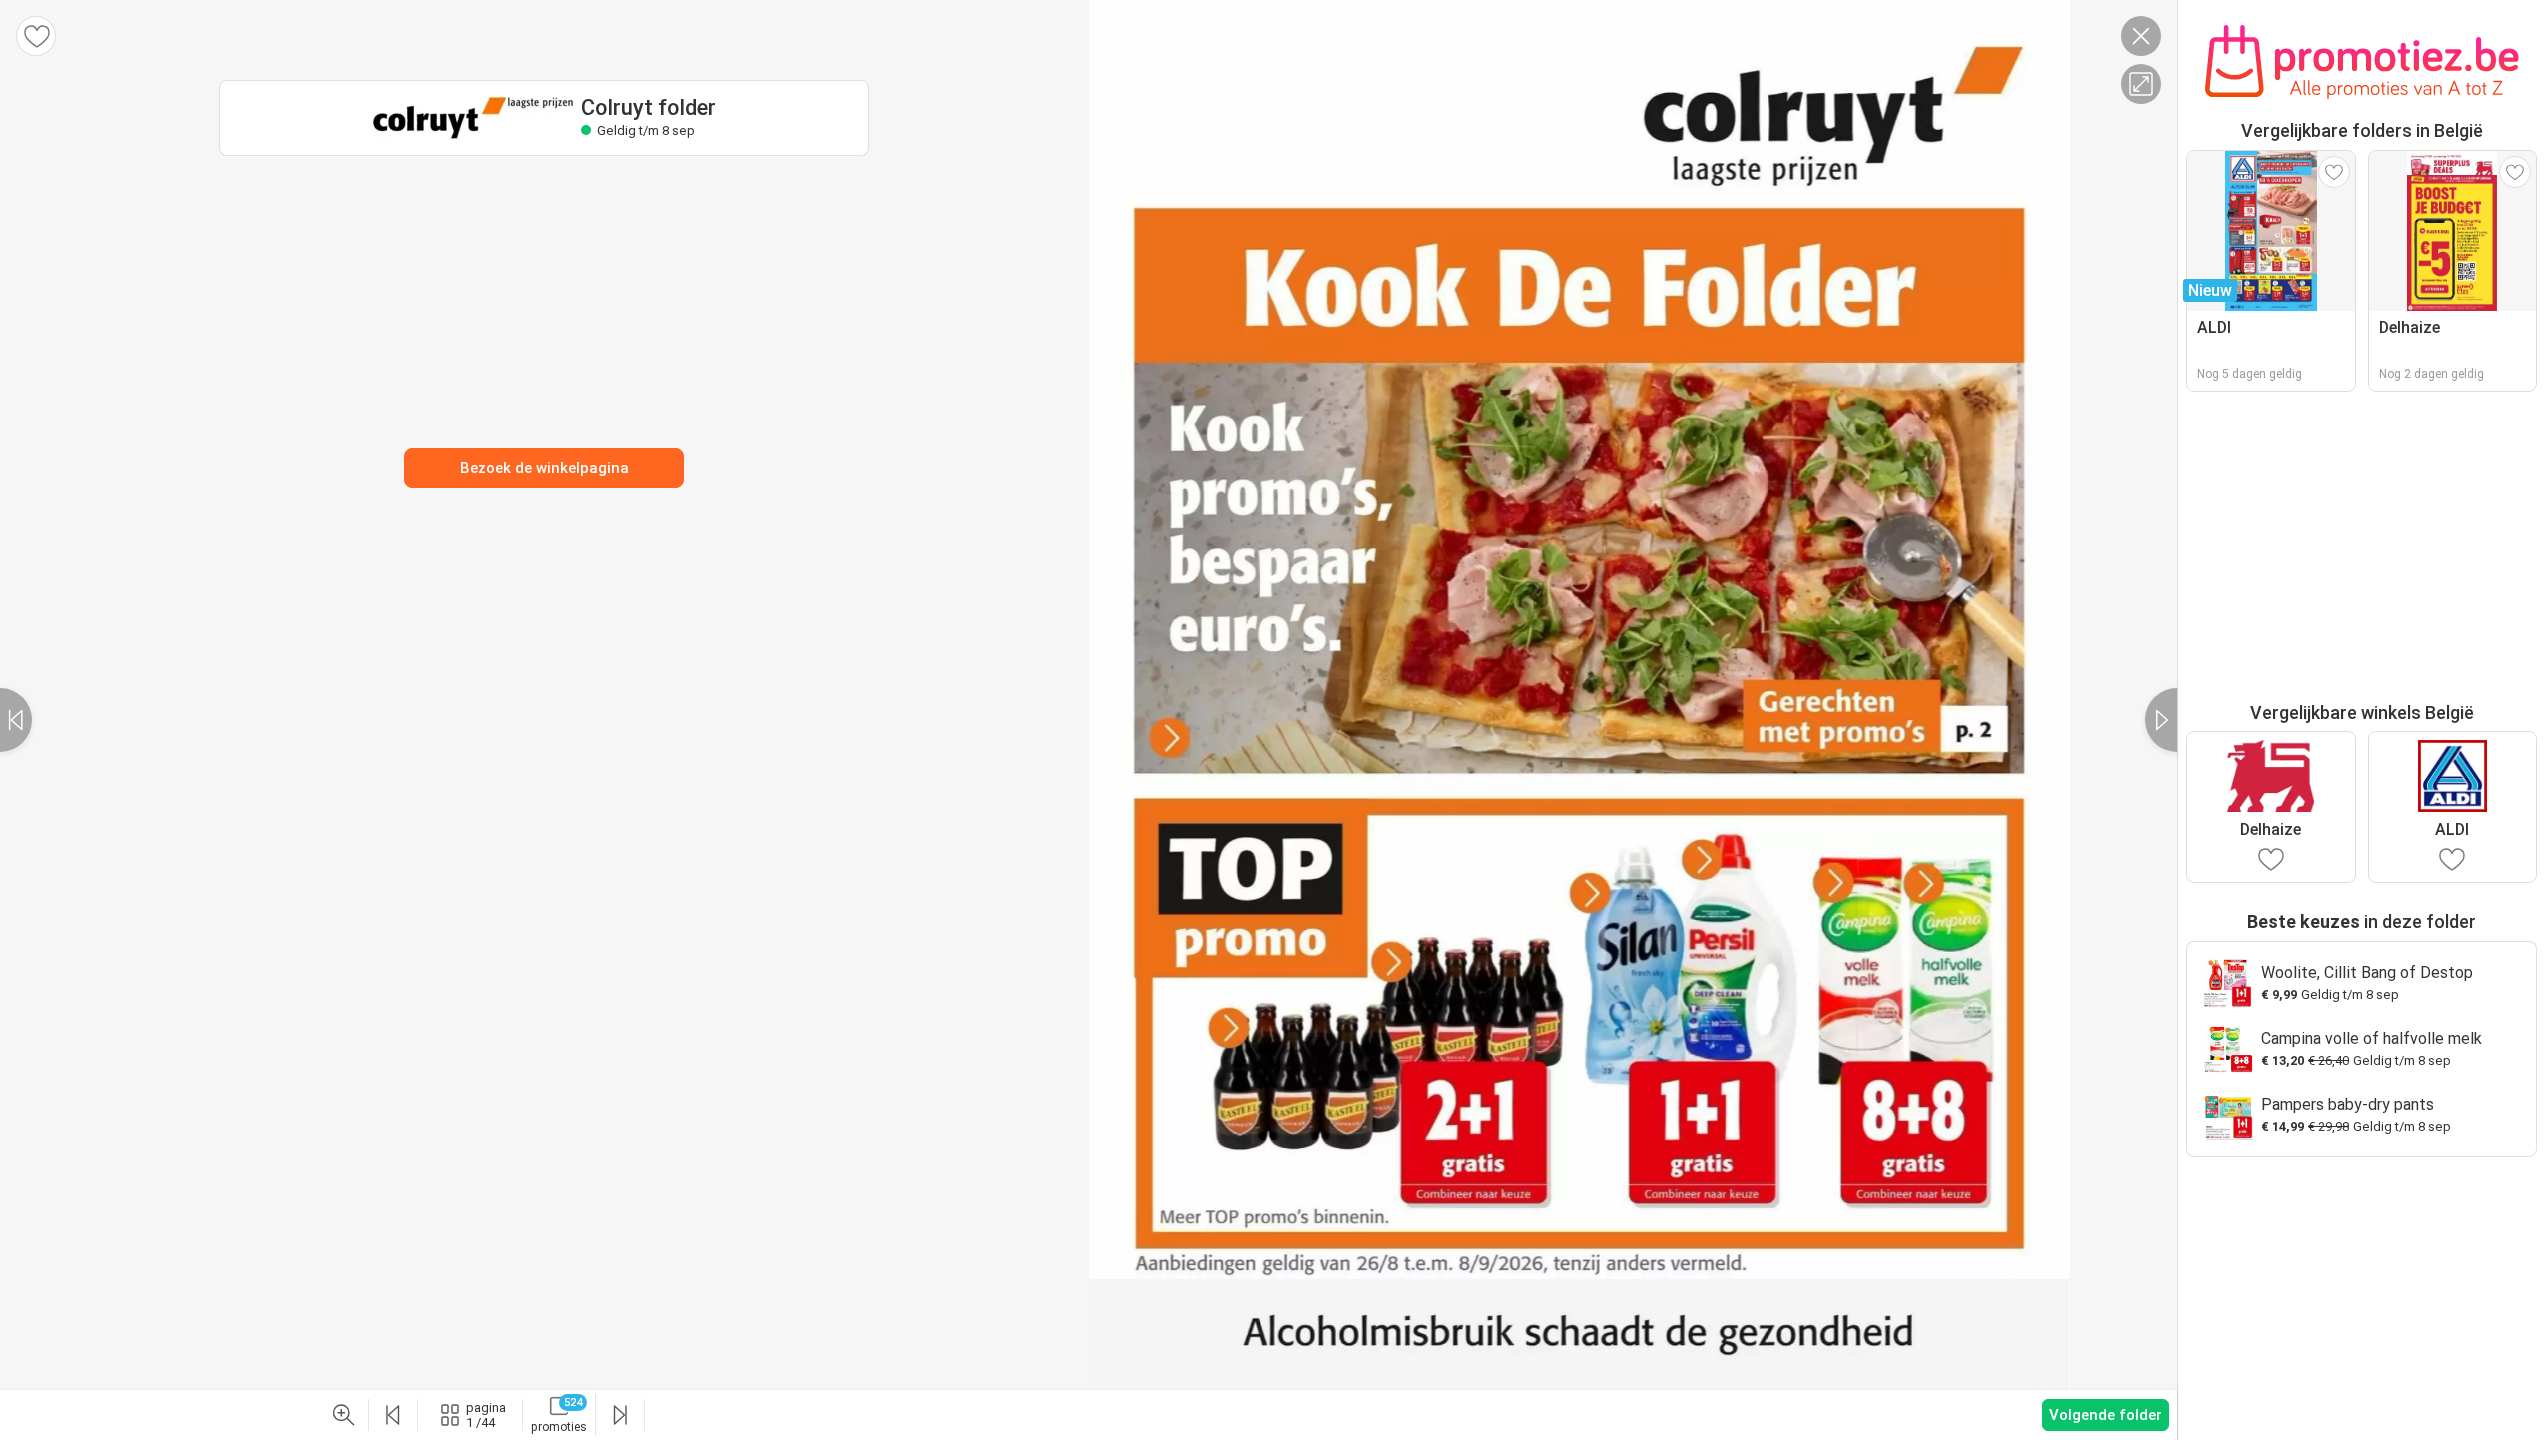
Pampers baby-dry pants (2347, 1104)
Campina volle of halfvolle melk (2371, 1038)
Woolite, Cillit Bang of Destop (2367, 972)
